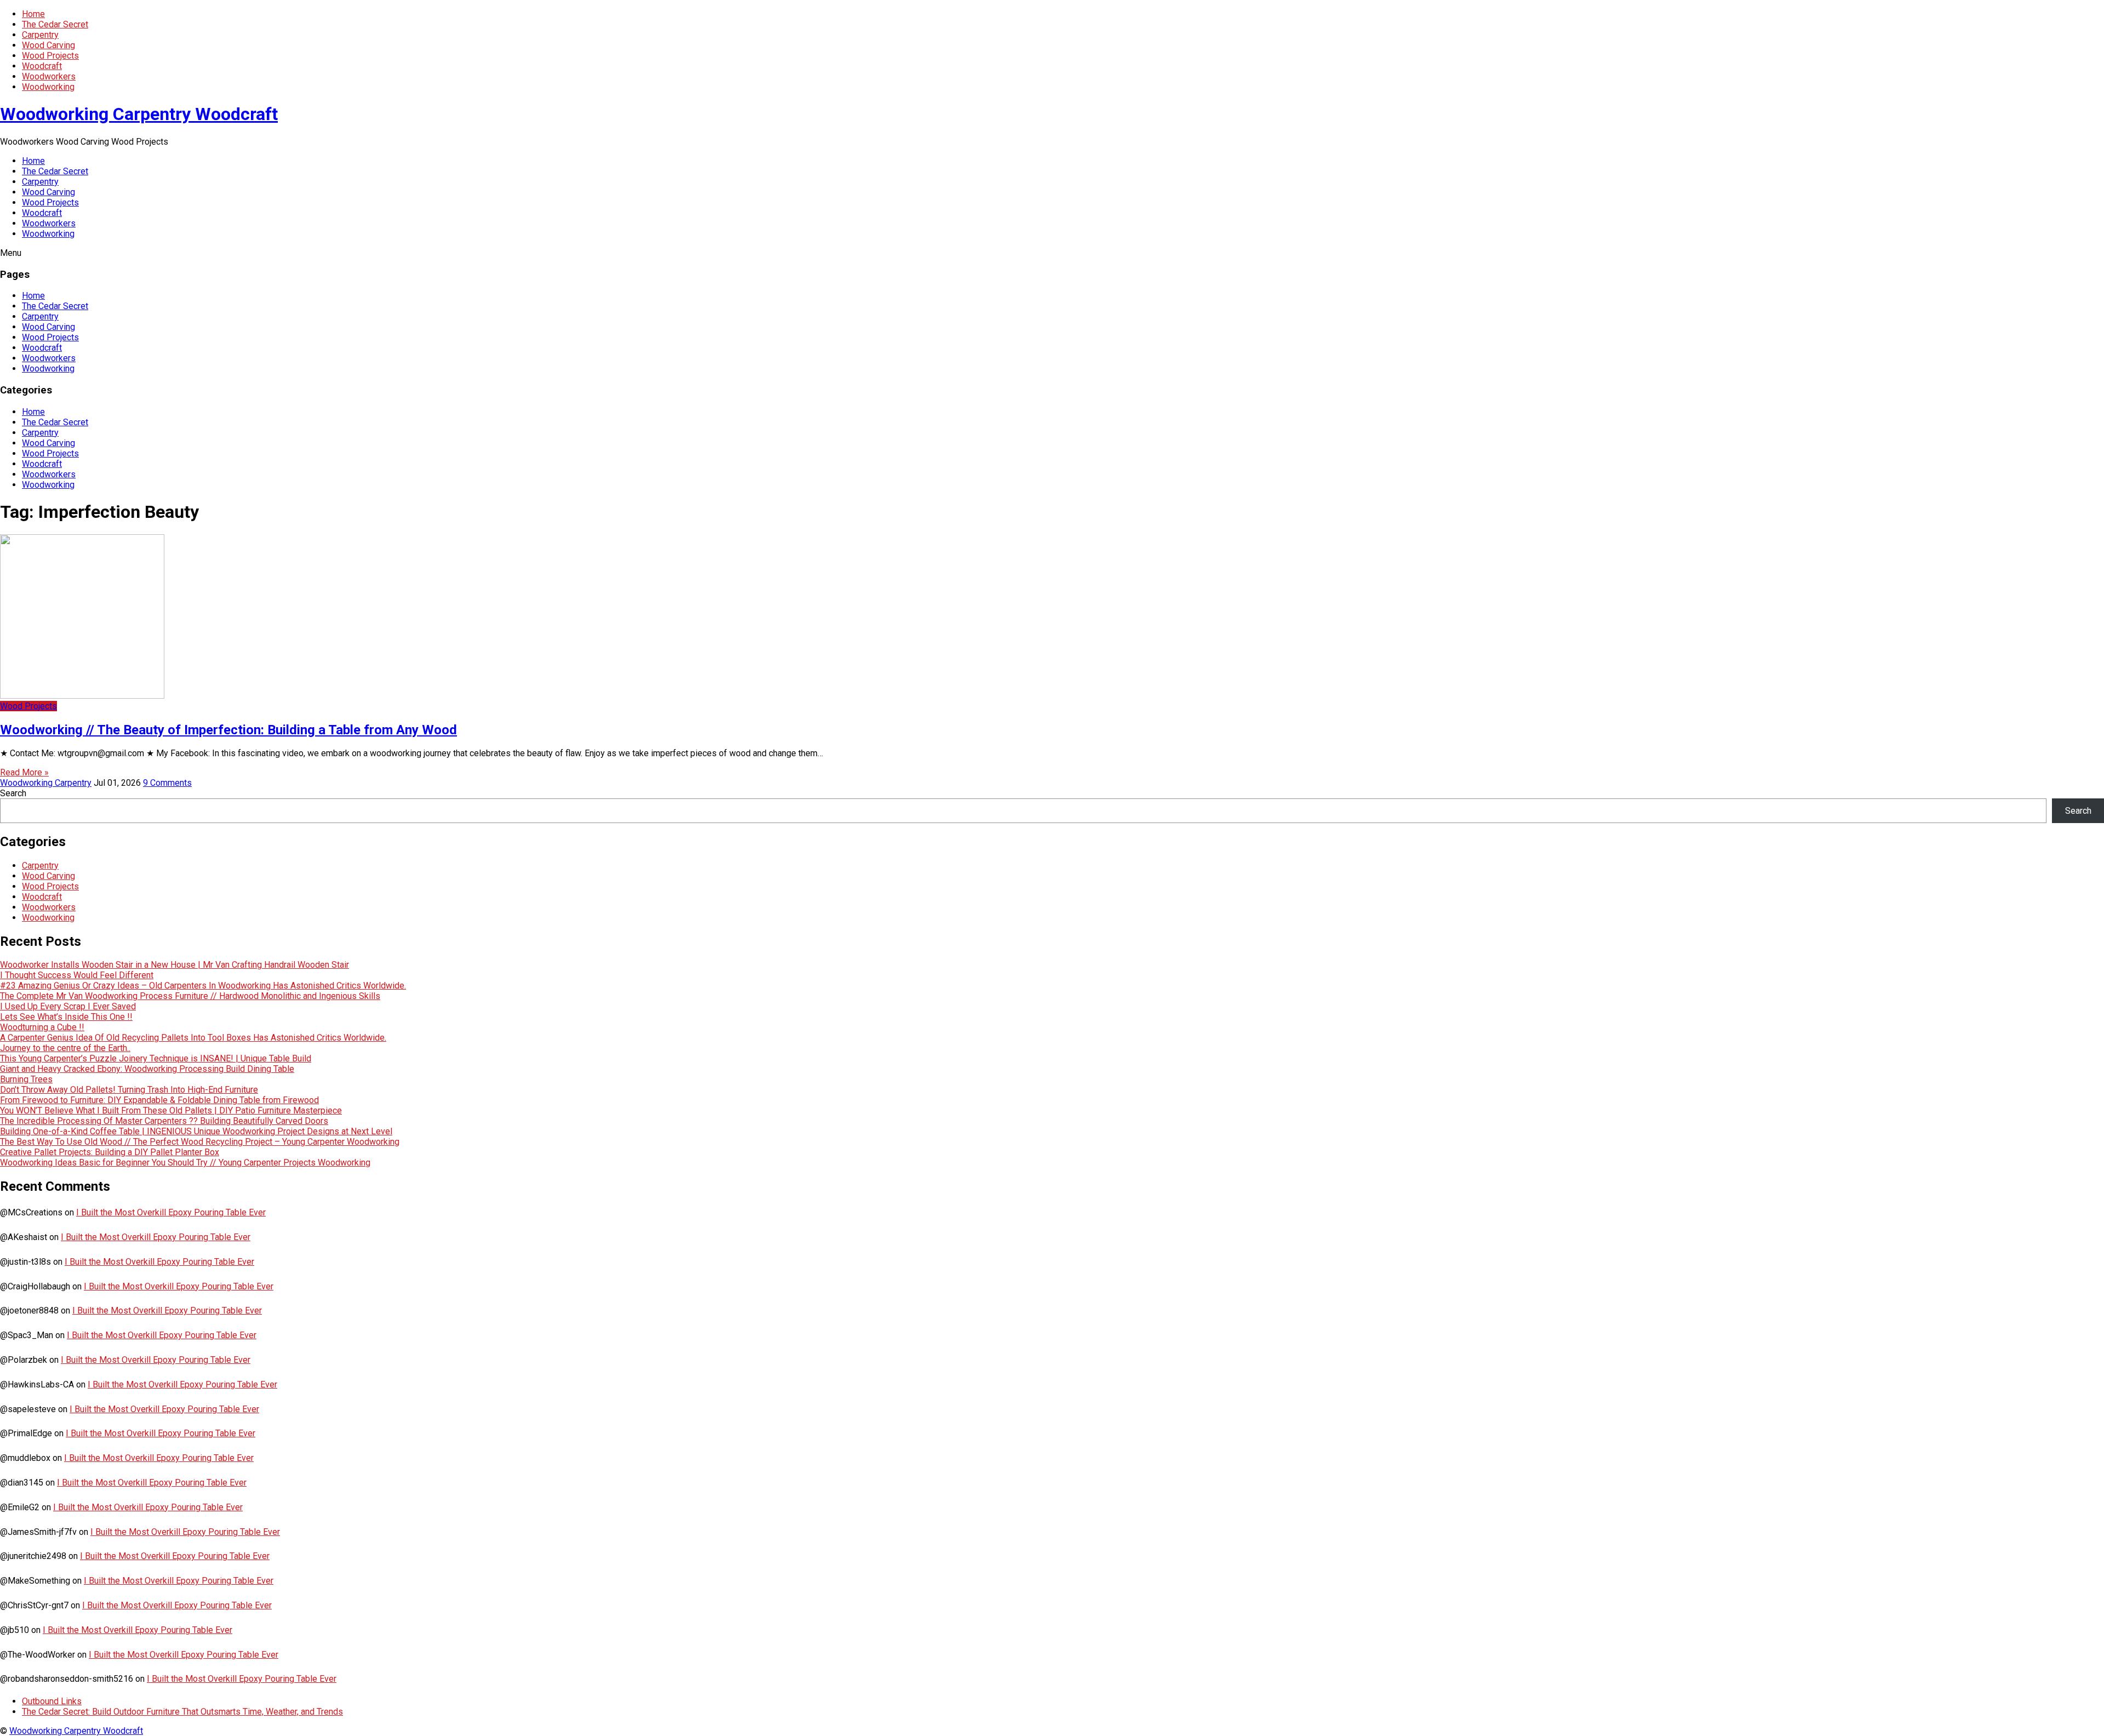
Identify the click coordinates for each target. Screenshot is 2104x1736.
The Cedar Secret (55, 24)
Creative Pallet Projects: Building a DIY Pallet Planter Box (110, 1152)
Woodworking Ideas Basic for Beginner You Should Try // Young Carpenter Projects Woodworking (185, 1163)
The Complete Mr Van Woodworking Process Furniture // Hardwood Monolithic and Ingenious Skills (190, 996)
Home (33, 14)
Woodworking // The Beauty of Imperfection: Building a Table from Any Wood (228, 730)
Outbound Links (52, 1701)
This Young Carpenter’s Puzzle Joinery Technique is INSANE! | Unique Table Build (156, 1058)
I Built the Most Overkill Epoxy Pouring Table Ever (171, 1212)
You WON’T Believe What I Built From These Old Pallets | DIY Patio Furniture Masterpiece (171, 1110)
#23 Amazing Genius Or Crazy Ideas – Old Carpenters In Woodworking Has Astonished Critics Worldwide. (203, 986)
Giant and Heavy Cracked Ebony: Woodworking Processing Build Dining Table (147, 1069)
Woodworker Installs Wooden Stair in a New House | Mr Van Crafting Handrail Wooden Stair (175, 965)
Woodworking (48, 87)
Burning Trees (26, 1079)
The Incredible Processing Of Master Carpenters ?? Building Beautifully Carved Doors (164, 1121)
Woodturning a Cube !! (42, 1027)
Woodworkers (49, 76)
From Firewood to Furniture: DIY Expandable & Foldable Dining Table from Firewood (159, 1100)
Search (13, 793)
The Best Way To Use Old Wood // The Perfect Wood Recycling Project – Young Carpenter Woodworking (200, 1142)
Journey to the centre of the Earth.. (65, 1048)
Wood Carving (48, 45)
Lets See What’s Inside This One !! (66, 1017)
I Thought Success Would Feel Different (77, 975)
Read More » (24, 772)
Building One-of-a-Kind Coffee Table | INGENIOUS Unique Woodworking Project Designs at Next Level (196, 1131)
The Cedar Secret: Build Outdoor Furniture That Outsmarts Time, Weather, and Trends (182, 1712)
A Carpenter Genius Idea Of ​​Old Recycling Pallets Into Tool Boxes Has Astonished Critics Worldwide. (193, 1038)
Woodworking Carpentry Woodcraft (139, 114)
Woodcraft (42, 66)
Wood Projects (50, 56)
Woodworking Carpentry (46, 783)
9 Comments (167, 783)
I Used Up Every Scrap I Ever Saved (68, 1006)
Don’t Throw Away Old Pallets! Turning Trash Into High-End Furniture (129, 1090)
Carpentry (40, 35)
